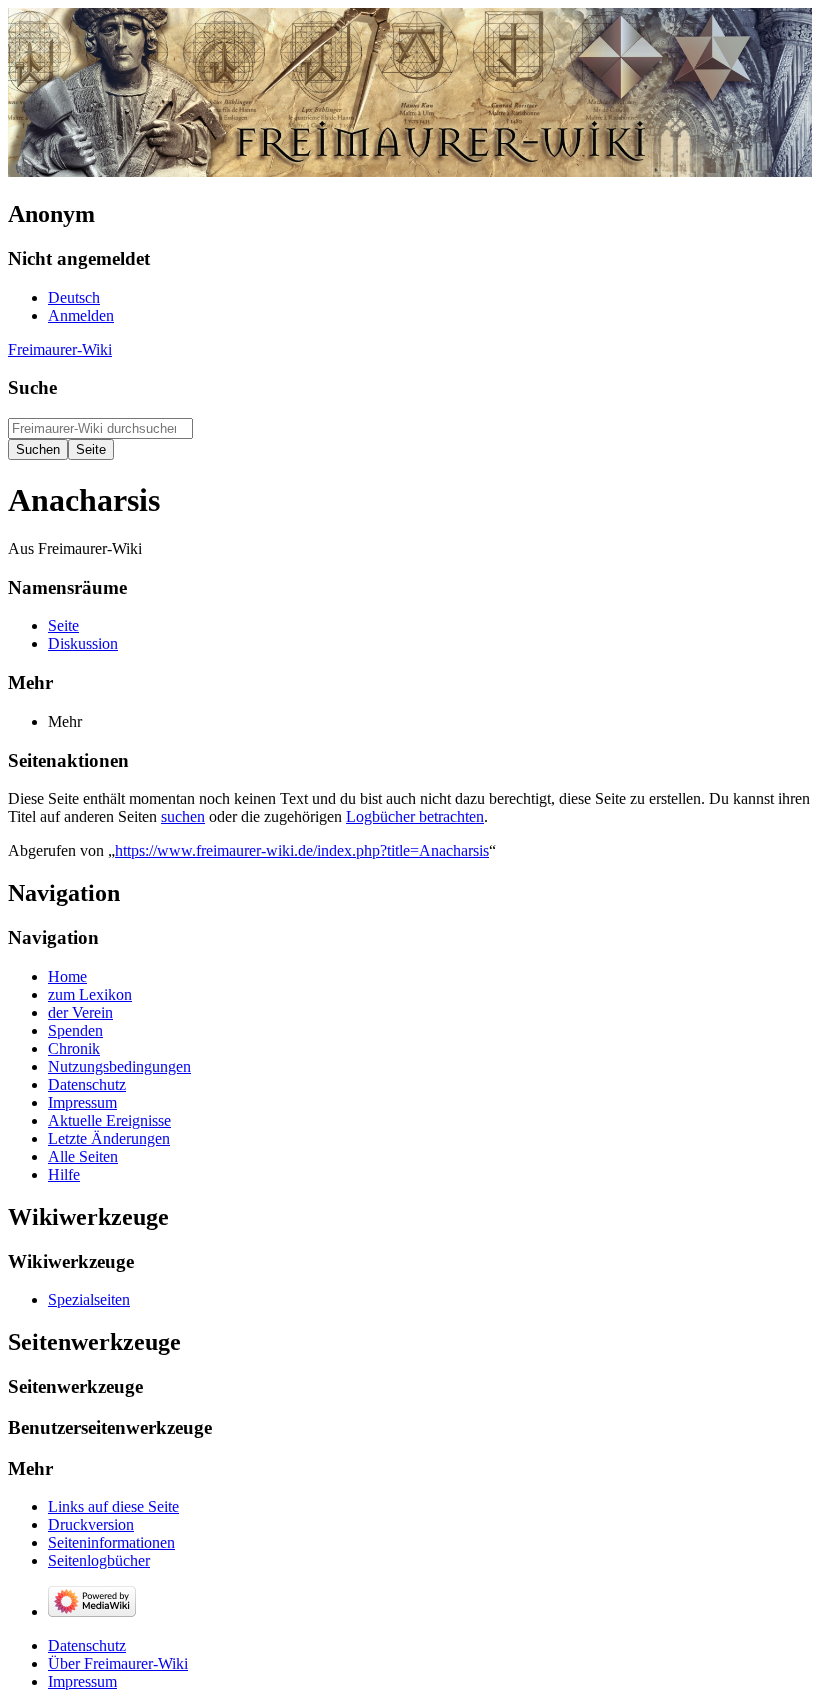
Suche (32, 387)
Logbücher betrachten (415, 816)
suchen (183, 816)
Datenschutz (87, 1645)
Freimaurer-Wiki (60, 349)
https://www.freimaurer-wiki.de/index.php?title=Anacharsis (302, 850)
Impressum (82, 1681)
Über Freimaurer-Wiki (118, 1663)
